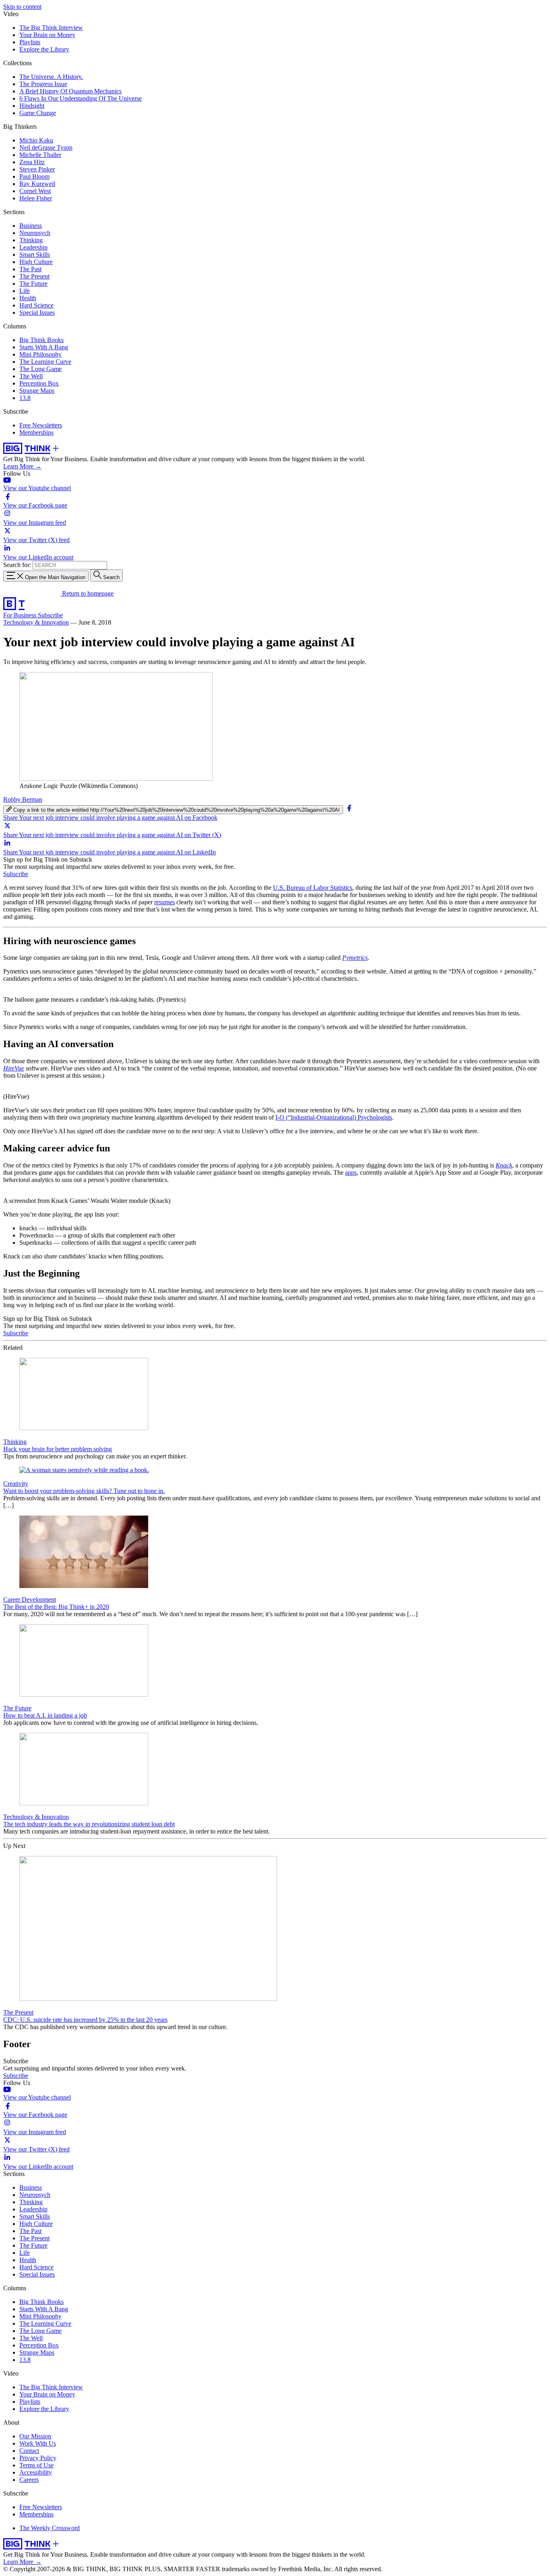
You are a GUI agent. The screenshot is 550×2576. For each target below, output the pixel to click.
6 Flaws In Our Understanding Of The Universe (81, 98)
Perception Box (39, 383)
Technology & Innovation (36, 622)
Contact (29, 2451)
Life (25, 291)
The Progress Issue (43, 84)
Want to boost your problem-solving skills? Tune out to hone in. (84, 1491)
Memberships (36, 432)
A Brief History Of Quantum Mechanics (70, 91)
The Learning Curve (45, 362)
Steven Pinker (37, 169)
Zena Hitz (32, 162)
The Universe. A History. (51, 77)
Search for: (17, 565)
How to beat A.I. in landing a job (45, 1715)
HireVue (14, 1068)
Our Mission (35, 2436)
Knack (504, 1165)
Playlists (30, 42)
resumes (164, 902)
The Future (33, 284)
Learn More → (22, 466)
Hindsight (32, 106)
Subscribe (50, 615)
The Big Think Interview (51, 28)
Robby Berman (23, 799)
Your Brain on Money (47, 35)
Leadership (33, 247)
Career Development (30, 1599)
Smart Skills (35, 255)
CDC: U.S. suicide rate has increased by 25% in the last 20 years (85, 2020)
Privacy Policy (38, 2458)
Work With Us (38, 2443)
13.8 (25, 398)
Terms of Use (36, 2465)
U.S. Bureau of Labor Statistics (313, 888)
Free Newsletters (41, 425)
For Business (21, 615)
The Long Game (40, 369)
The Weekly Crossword (50, 2528)
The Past (30, 269)
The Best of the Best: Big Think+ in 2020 (56, 1607)
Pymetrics (355, 958)
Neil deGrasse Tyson (46, 147)
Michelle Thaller (40, 155)
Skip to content (22, 7)
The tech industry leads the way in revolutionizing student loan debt (89, 1824)
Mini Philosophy (40, 354)
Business (31, 226)
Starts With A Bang (44, 347)
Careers (29, 2480)
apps (351, 1173)
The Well (31, 376)
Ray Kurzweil (37, 184)
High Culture (36, 262)
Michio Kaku (36, 140)
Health (28, 298)
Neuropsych (35, 233)
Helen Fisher (36, 198)
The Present (34, 276)
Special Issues (37, 312)
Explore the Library (44, 49)
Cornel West (35, 191)
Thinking (31, 240)
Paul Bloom (34, 176)
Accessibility (36, 2472)
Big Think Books (41, 340)
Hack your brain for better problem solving (58, 1449)
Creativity (16, 1484)
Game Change (38, 113)
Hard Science (36, 305)
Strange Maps (37, 391)
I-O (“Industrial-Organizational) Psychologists (334, 1117)
